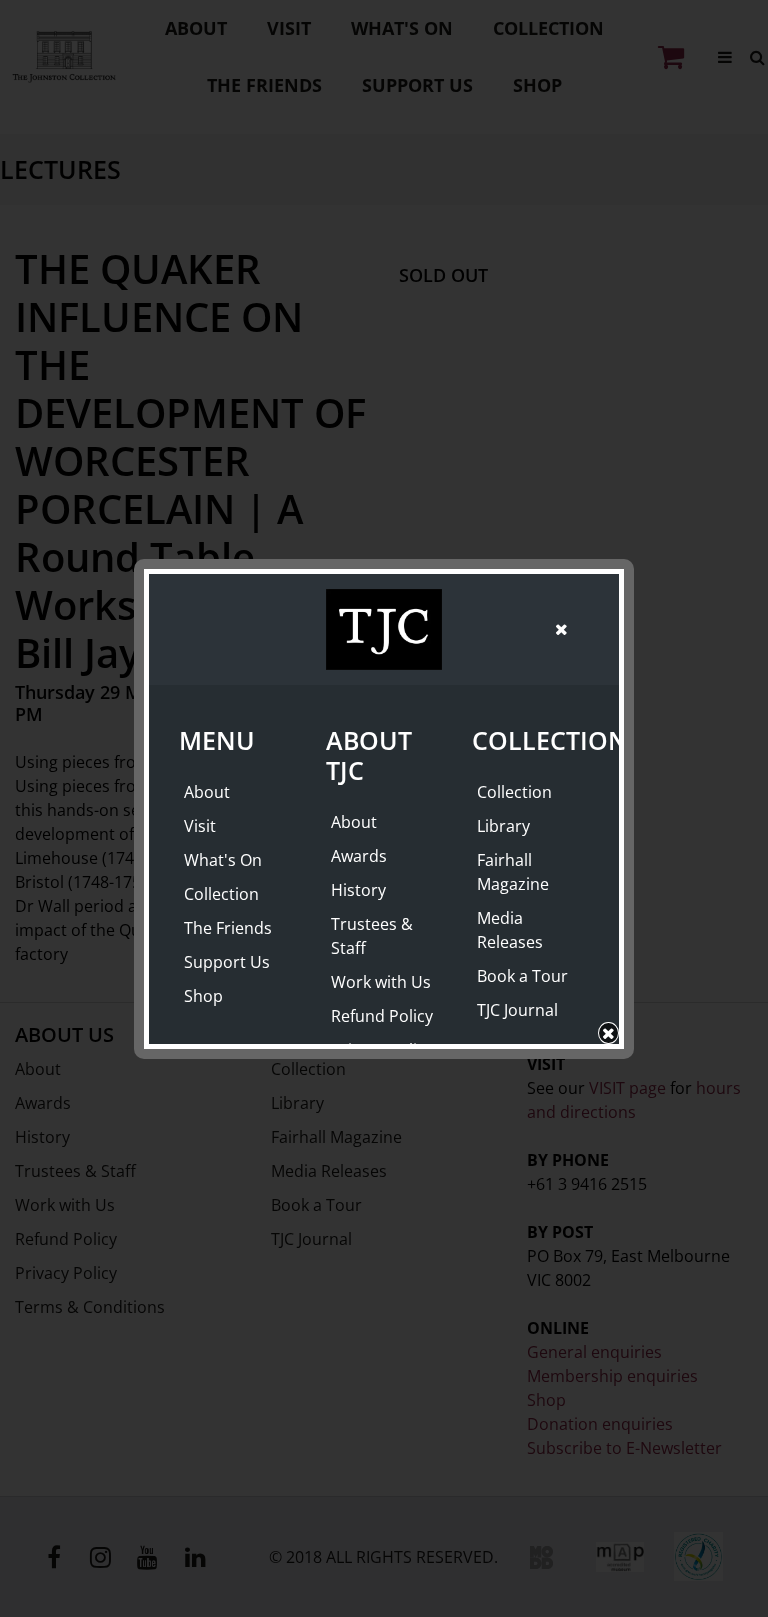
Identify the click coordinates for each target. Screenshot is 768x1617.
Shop (203, 996)
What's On (223, 860)
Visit (200, 826)
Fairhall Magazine (513, 872)
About (207, 792)
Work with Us (381, 982)
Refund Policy (382, 1016)
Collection (221, 894)
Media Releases (510, 930)
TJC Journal (517, 1010)
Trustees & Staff (372, 936)
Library (503, 826)
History (358, 890)
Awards (359, 856)
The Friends (228, 928)
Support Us (227, 962)
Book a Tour (522, 976)
